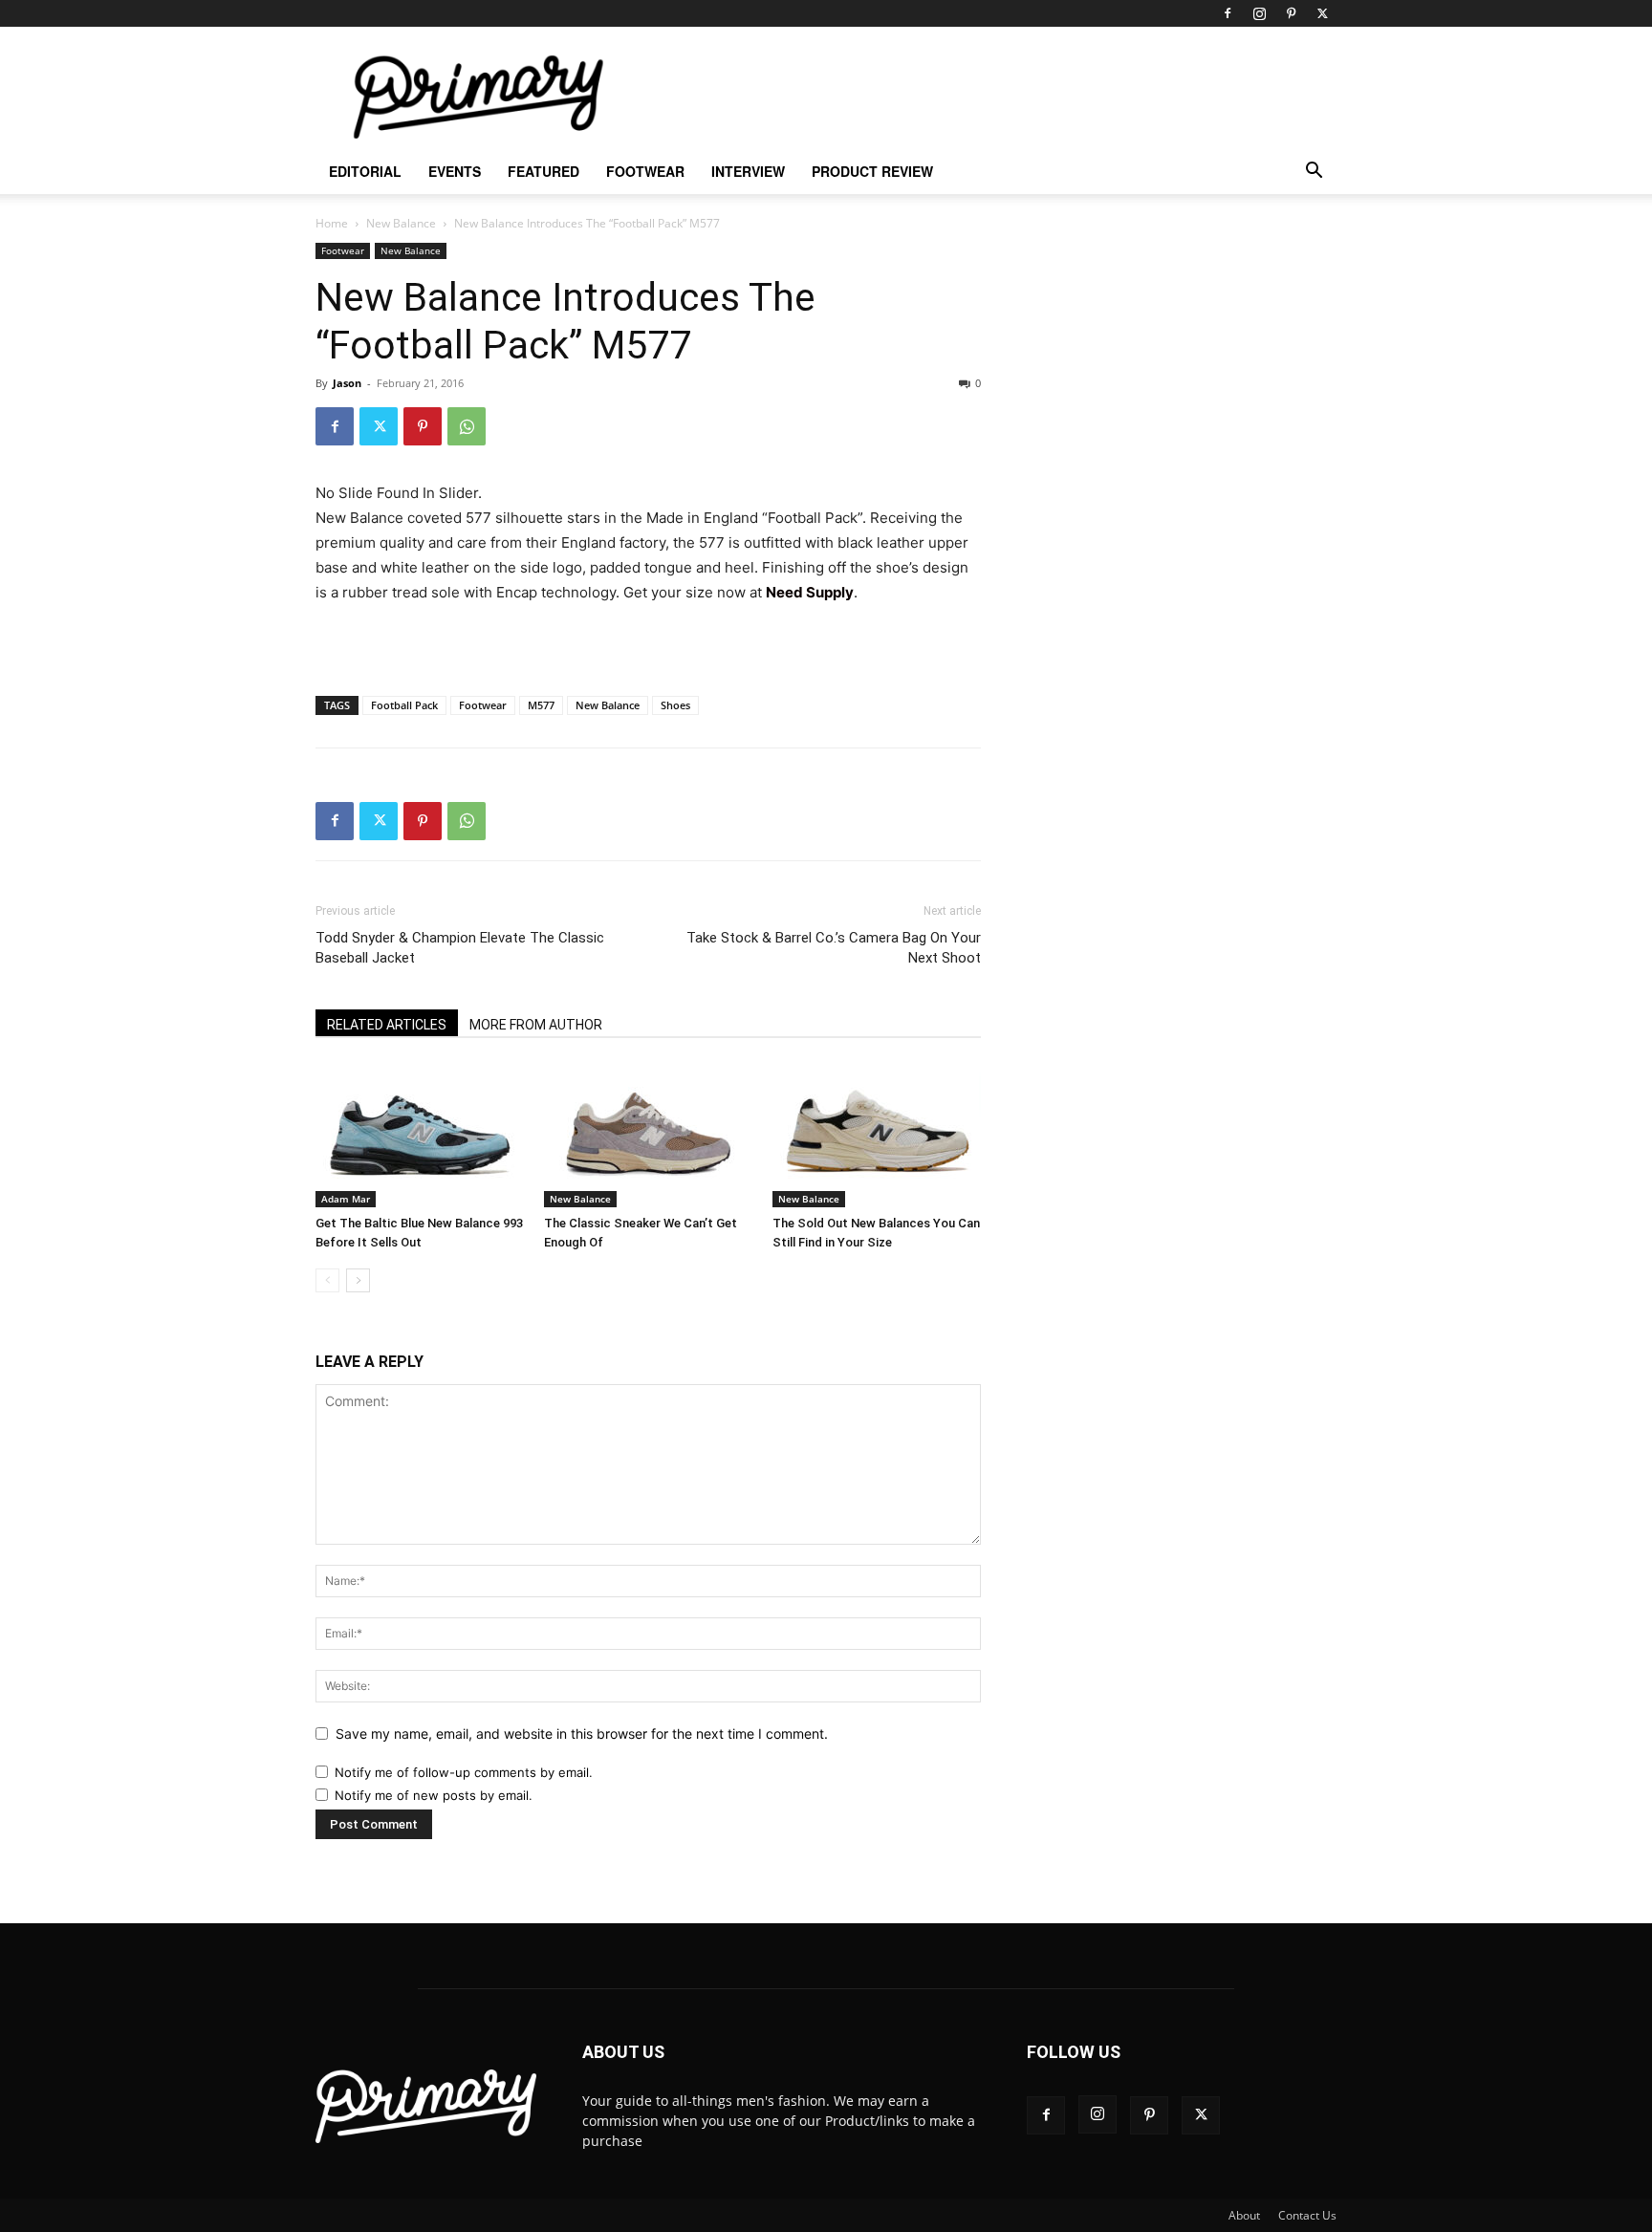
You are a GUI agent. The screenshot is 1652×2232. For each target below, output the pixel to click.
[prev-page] (327, 1280)
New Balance (401, 223)
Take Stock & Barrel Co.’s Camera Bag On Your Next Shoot (834, 948)
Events (455, 171)
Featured (543, 171)
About (1244, 2215)
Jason (347, 383)
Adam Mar (346, 1199)
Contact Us (1307, 2215)
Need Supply (810, 592)
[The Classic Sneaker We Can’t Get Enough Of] (648, 1136)
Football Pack (404, 705)
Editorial (365, 171)
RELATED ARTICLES (387, 1025)
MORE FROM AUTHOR (536, 1025)
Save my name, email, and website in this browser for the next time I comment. (582, 1734)
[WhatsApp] (467, 426)
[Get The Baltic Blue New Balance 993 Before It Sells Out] (420, 1136)
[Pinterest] (1291, 13)
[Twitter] (1322, 13)
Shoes (675, 705)
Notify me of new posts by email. (434, 1795)
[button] (1314, 173)
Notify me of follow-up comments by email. (464, 1772)
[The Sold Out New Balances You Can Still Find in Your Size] (877, 1136)
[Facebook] (1228, 13)
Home (332, 223)
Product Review (872, 171)
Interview (748, 171)
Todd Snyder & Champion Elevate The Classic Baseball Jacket (460, 948)
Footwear (645, 171)
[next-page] (358, 1280)
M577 (541, 705)
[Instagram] (1259, 13)
